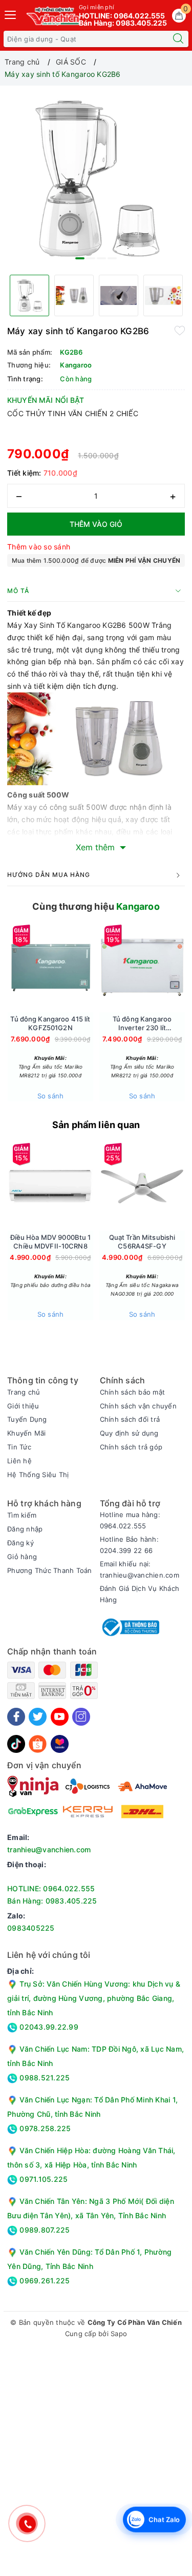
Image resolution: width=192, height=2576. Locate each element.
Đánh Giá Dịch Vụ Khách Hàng (140, 1594)
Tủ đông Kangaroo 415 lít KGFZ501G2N (50, 1023)
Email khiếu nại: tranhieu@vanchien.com (140, 1569)
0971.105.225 (42, 2179)
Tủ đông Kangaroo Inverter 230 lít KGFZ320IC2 (142, 1024)
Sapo (119, 2334)
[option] (96, 178)
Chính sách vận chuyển (138, 1406)
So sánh (51, 1096)
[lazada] (60, 1743)
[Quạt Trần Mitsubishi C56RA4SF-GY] (142, 1185)
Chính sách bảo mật (133, 1392)
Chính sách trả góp (131, 1447)
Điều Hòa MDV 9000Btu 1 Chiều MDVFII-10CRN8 (51, 1242)
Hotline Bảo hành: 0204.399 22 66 (129, 1545)
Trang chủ (24, 1392)
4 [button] (112, 258)
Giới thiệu (23, 1406)
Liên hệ (19, 1461)
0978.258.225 (44, 2128)
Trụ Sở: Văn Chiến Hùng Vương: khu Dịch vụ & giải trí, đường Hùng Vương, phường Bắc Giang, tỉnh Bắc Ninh (94, 1998)
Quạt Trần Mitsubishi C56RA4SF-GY (142, 1242)
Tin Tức (19, 1447)
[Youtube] (60, 1717)
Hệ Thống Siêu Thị (38, 1475)
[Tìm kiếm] (178, 39)
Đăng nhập (25, 1529)
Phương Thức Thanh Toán (50, 1570)
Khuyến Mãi (27, 1433)
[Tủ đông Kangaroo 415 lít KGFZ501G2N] (50, 967)
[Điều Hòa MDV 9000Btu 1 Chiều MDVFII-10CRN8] (50, 1185)
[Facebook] (16, 1717)
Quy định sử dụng (129, 1433)
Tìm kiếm (22, 1515)
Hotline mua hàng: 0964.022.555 (130, 1520)
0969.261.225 (44, 2281)
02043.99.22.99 (48, 2027)
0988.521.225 (44, 2078)
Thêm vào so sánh (39, 547)
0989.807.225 (44, 2230)
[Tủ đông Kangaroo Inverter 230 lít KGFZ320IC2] (142, 967)
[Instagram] (81, 1717)
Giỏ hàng (22, 1557)
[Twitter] (38, 1717)
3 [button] (101, 258)
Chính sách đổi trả (130, 1419)
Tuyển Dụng (27, 1419)
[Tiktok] (16, 1743)
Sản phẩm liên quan (96, 1125)
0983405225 (31, 1928)
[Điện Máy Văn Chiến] (54, 16)
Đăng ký (20, 1543)
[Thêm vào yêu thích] (180, 330)
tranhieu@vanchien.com (49, 1849)
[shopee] (38, 1743)
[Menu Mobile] (11, 14)
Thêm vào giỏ (96, 524)
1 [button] (80, 258)
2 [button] (91, 258)
